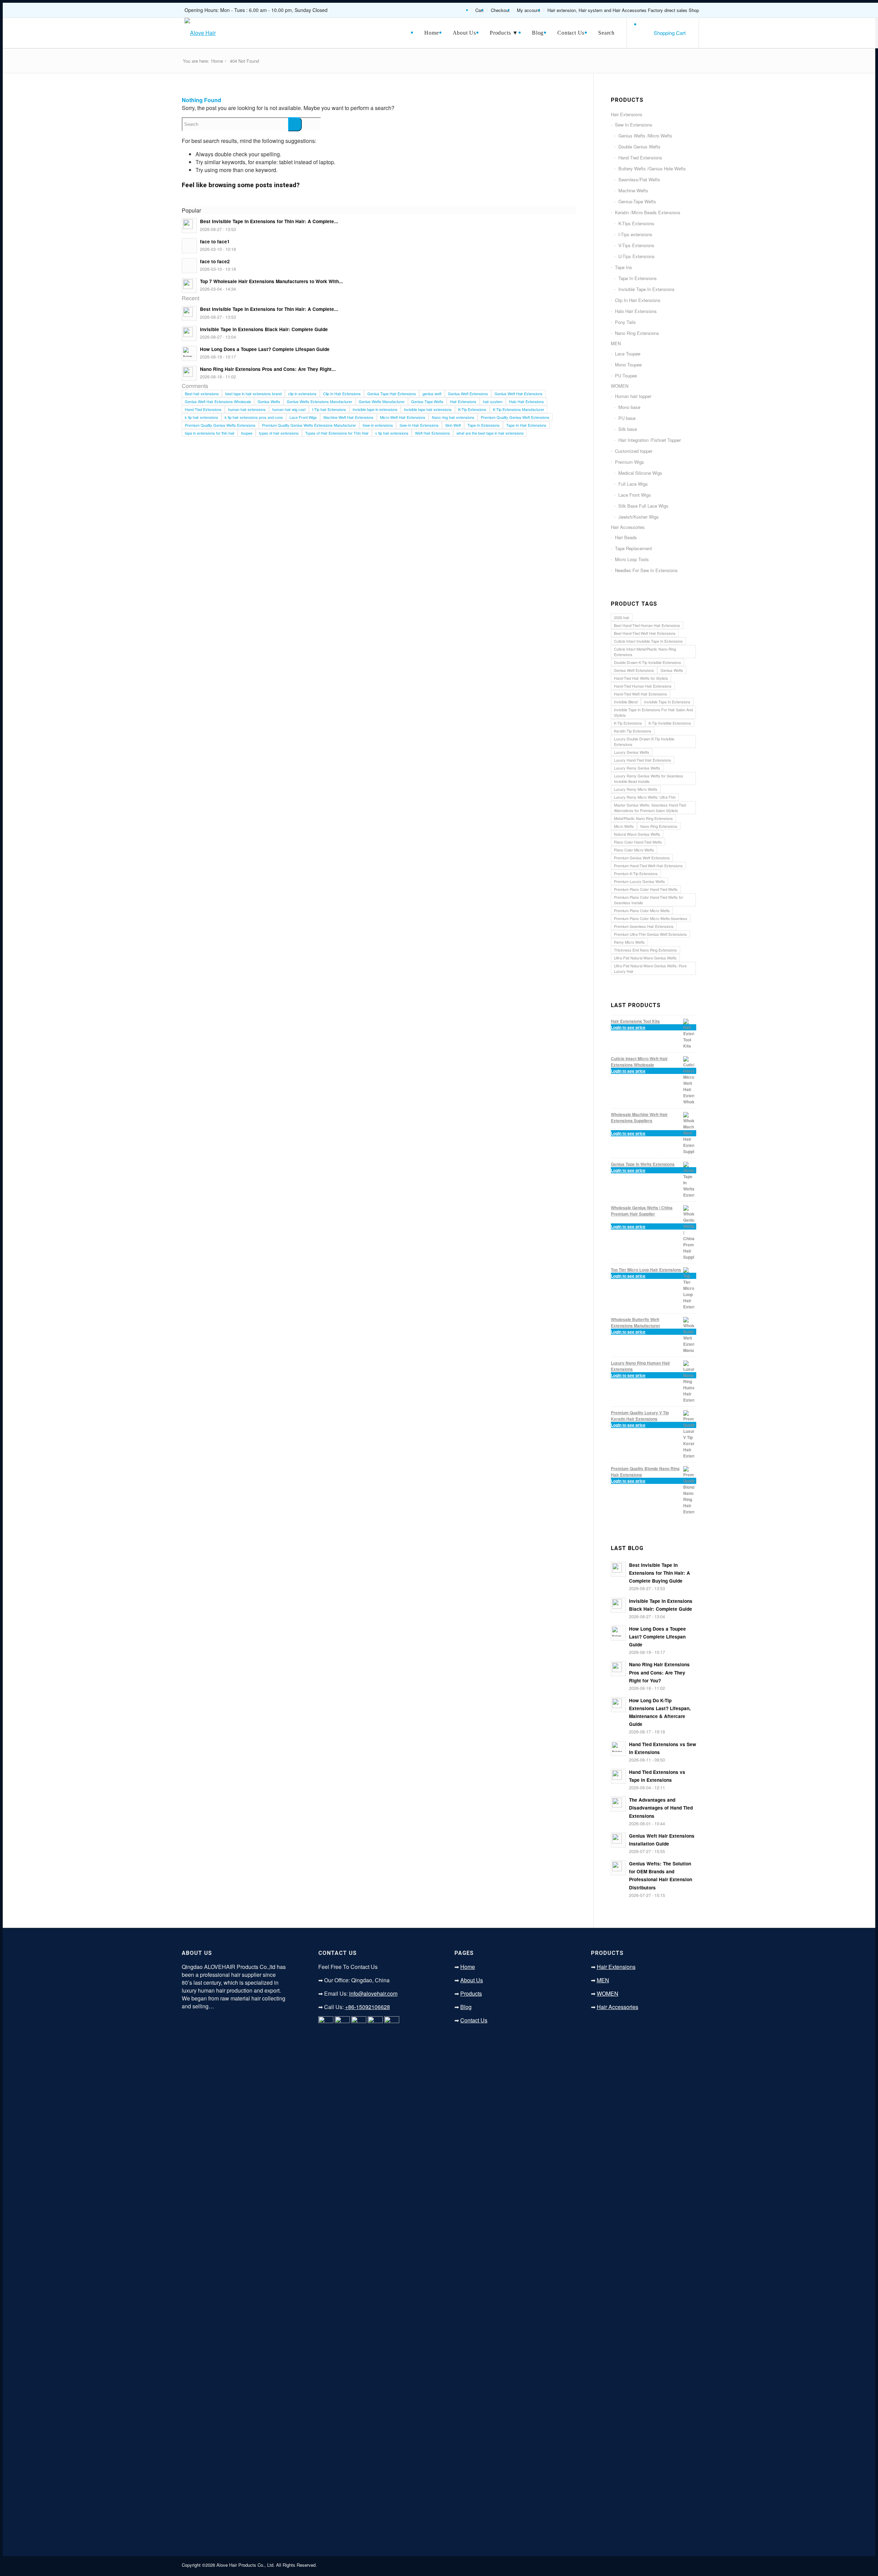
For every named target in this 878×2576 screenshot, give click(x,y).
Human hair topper (633, 396)
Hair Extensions (463, 401)
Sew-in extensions (378, 425)
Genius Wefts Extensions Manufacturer (319, 401)
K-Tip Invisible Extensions (670, 723)
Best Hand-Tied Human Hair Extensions (647, 625)
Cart (479, 10)
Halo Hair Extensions (526, 401)
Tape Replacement (633, 548)
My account (529, 10)
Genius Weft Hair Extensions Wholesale (218, 401)
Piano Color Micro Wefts (634, 850)
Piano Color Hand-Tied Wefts (638, 842)
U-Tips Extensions (637, 256)
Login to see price (628, 1027)
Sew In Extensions (634, 125)
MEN (616, 343)
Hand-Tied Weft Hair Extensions (640, 694)
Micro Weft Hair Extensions (403, 417)
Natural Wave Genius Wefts (637, 834)
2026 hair (622, 617)
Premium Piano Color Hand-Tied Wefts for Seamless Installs (649, 900)
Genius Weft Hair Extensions (519, 394)
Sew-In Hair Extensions (419, 425)
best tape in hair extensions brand (253, 394)
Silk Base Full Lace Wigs (643, 506)
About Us (472, 1980)
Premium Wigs (630, 462)
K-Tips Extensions (636, 223)
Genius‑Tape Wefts (427, 401)
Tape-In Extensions (484, 425)
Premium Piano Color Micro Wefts (642, 910)
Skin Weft (453, 425)
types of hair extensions (279, 433)
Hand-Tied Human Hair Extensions (643, 686)
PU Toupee (626, 376)
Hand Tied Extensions (203, 409)
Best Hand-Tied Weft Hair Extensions (645, 633)
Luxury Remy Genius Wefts (637, 768)
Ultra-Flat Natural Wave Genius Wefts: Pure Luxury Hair (650, 968)
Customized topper (634, 451)
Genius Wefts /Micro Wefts (645, 136)
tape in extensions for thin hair (210, 433)
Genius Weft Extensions (468, 394)
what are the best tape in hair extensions (490, 433)
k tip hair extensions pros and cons (254, 417)
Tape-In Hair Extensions (526, 425)
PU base (627, 418)
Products (471, 1993)
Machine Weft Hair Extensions (348, 417)
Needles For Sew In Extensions (646, 570)
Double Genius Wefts (639, 147)
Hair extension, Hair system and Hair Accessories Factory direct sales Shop (623, 10)
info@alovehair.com (373, 1993)
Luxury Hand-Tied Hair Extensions (643, 760)
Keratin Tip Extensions (633, 731)
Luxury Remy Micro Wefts (636, 789)
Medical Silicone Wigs (640, 473)
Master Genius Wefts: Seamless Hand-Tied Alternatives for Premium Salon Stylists (650, 808)
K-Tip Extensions (472, 409)
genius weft (432, 394)
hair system (493, 401)
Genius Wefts (269, 401)
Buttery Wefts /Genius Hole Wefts (652, 168)
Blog (466, 2007)
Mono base (629, 407)
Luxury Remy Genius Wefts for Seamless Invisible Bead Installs (649, 778)
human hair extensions (247, 409)
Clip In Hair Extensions (342, 394)
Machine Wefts (633, 190)
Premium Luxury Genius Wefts (639, 881)
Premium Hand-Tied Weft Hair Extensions (648, 866)
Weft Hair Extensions (432, 433)
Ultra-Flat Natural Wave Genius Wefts (645, 958)
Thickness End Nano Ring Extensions (645, 950)
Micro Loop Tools (632, 559)
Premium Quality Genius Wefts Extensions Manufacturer (309, 425)
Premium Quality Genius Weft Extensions (515, 417)
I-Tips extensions (635, 234)
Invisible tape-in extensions (375, 409)
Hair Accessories (628, 527)
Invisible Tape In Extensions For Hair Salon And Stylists (653, 712)
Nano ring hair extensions (453, 417)
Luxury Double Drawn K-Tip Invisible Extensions (644, 741)
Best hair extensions (202, 394)
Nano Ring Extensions (637, 333)
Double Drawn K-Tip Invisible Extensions (648, 662)
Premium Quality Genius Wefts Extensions (220, 425)
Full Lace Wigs (633, 484)
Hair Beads (626, 537)
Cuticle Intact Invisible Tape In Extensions (648, 641)
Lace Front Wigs (303, 417)
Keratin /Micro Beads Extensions (648, 212)
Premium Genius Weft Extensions (642, 858)
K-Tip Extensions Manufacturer (519, 409)
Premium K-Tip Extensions (636, 873)
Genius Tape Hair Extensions (392, 394)
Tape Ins (624, 267)
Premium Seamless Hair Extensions (644, 926)
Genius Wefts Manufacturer (382, 401)
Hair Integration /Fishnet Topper (650, 440)
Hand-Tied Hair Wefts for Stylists (641, 678)
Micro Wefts (624, 826)
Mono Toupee (628, 365)
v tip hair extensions (392, 433)
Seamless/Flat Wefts (639, 179)
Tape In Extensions (638, 278)
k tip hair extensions (201, 417)
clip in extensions (302, 394)
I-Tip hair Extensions (329, 409)
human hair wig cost (289, 409)
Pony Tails (625, 322)
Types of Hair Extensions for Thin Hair (337, 433)
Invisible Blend (626, 702)
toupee (247, 433)
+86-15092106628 (367, 2007)
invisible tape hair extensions (428, 409)
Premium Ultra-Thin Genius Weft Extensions (650, 934)
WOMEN (620, 386)
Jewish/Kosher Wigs (639, 517)
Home (217, 61)
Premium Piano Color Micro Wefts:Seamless (651, 918)
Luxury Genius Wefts (632, 752)
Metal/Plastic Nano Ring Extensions (643, 818)
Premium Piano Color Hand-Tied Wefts (646, 889)
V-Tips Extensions (636, 245)
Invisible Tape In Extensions (646, 289)
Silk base (628, 429)
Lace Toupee (628, 354)
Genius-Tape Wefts (637, 201)
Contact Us (474, 2020)
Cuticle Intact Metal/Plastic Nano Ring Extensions (645, 652)
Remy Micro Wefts (629, 942)
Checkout (500, 10)
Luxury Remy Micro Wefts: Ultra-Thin (645, 797)
